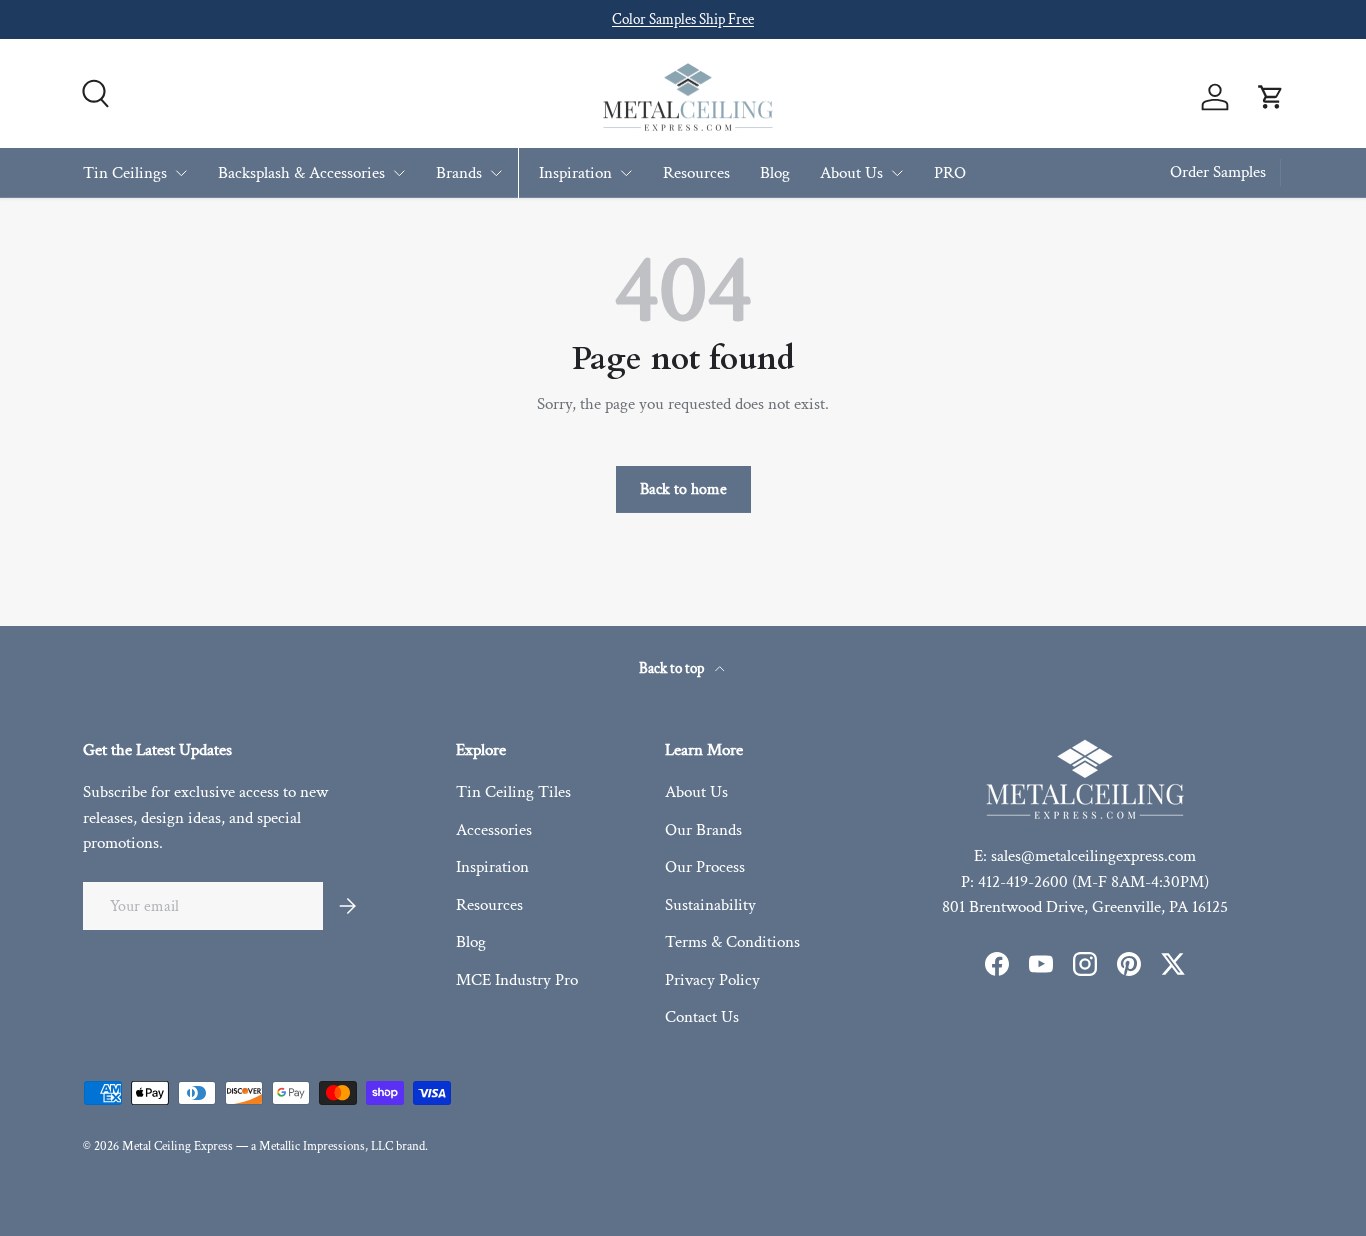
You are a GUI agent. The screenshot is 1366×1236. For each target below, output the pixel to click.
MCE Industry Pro (517, 980)
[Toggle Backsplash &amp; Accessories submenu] (399, 173)
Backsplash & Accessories (301, 172)
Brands (459, 172)
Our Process (705, 867)
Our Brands (703, 830)
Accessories (494, 830)
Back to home (683, 489)
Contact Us (702, 1017)
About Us (851, 172)
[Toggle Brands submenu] (496, 173)
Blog (775, 172)
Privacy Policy (712, 980)
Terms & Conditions (732, 942)
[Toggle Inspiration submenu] (626, 173)
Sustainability (710, 905)
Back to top (673, 668)
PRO (950, 172)
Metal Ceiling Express (177, 1146)
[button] (1271, 97)
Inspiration (575, 172)
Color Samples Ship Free (683, 19)
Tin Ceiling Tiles (513, 792)
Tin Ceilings (125, 172)
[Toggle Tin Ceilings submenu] (181, 173)
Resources (696, 172)
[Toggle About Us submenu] (897, 173)
